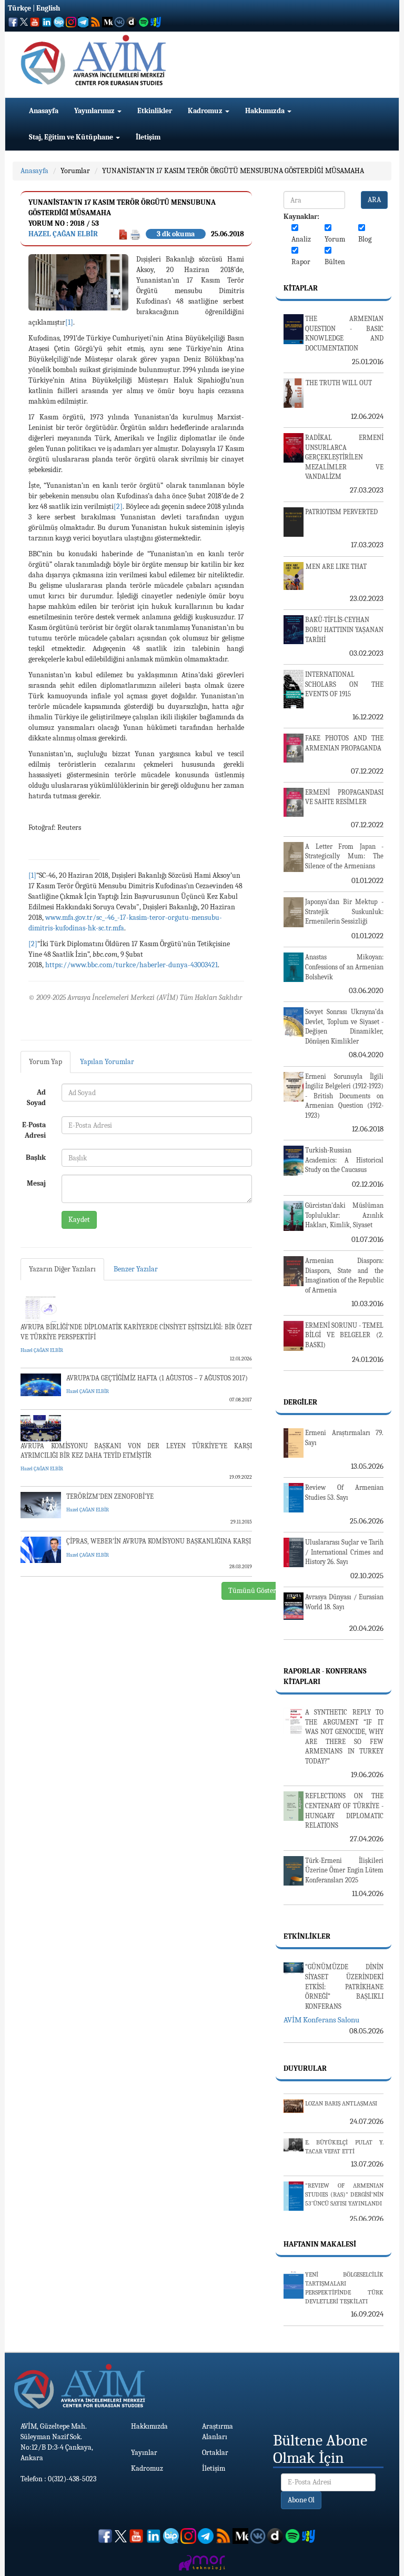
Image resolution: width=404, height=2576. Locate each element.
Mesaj (36, 1183)
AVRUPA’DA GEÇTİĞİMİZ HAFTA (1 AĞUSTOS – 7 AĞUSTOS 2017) (157, 1378)
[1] (69, 322)
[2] (118, 507)
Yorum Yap (46, 1062)
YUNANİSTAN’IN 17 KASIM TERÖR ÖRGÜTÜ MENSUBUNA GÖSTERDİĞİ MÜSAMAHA (233, 171)
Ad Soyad (36, 1097)
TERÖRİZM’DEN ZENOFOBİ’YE (110, 1496)
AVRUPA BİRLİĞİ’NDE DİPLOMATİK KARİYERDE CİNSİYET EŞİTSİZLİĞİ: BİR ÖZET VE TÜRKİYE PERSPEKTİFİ (136, 1332)
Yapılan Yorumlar (107, 1062)
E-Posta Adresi (34, 1130)
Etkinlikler (155, 111)
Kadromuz (206, 111)
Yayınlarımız (95, 111)
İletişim (148, 137)
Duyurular (305, 2068)
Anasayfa (44, 111)
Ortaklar (215, 2453)
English (48, 8)
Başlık (36, 1157)
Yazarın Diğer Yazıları (62, 1269)
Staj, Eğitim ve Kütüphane (72, 137)
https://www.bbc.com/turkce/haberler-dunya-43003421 (132, 965)
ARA (374, 200)
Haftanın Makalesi (320, 2244)
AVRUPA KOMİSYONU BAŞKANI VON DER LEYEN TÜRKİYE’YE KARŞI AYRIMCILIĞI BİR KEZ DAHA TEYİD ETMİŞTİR (136, 1451)
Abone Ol (301, 2500)
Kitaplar (301, 288)
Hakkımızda (266, 111)
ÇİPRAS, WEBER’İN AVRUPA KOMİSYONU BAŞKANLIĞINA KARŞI (159, 1541)
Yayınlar (144, 2453)
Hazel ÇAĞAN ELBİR (63, 234)
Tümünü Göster (252, 1591)
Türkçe (19, 8)
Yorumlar (75, 171)
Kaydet (79, 1220)
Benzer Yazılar (136, 1269)
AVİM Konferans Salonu (321, 2020)
